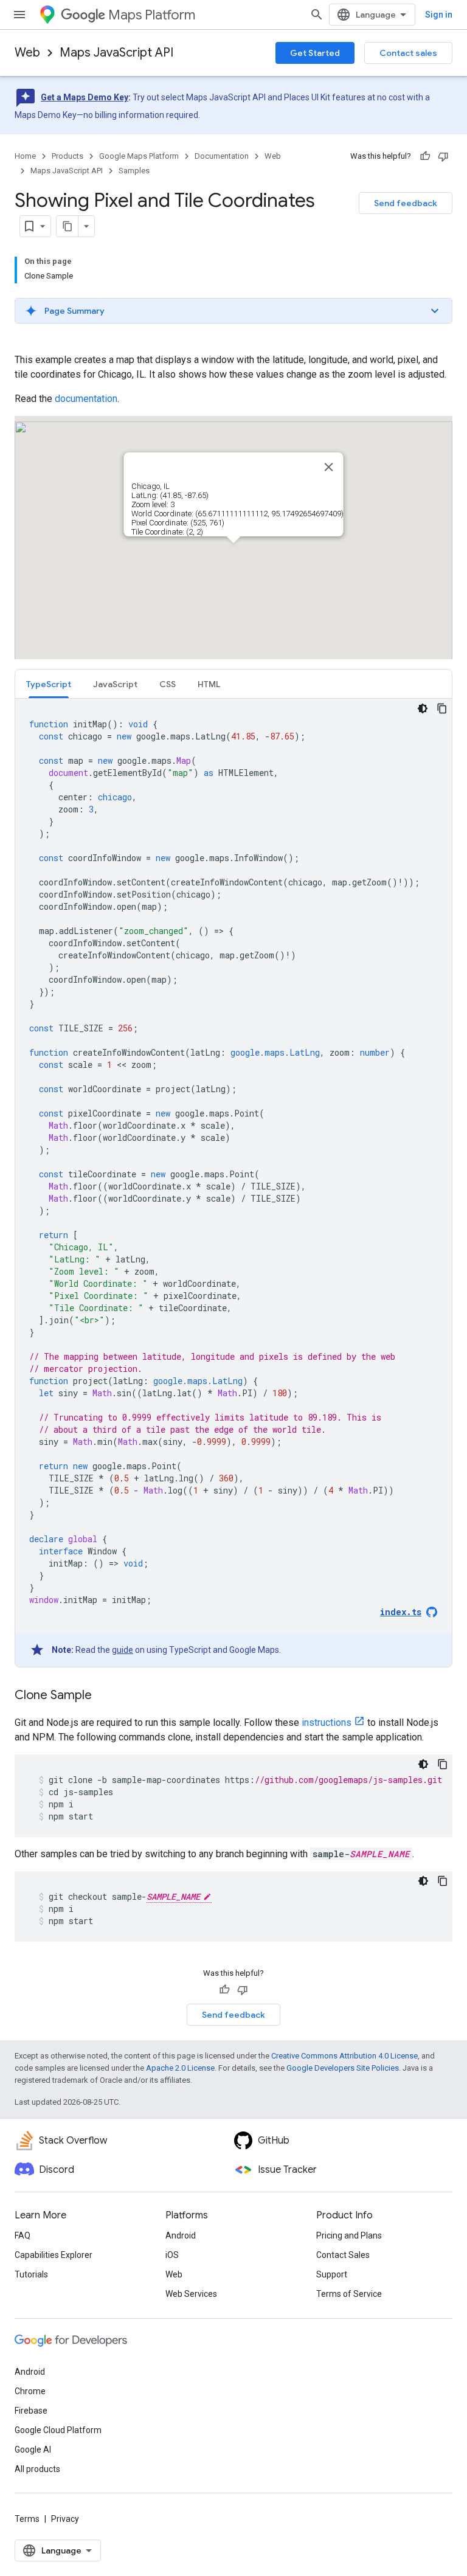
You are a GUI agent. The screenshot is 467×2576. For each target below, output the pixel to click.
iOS (172, 2255)
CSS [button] (168, 684)
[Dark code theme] (423, 708)
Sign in (439, 15)
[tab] (49, 684)
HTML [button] (209, 684)
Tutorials (31, 2274)
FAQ (22, 2235)
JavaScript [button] (115, 684)
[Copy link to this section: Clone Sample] (104, 1696)
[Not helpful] (443, 156)
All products (37, 2469)
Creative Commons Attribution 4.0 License (344, 2056)
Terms (27, 2519)
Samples (134, 171)
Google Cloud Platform (58, 2430)
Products (67, 156)
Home (25, 156)
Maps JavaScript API (116, 53)
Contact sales (408, 53)
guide (123, 1650)
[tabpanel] (233, 1183)
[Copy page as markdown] (67, 226)
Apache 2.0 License (180, 2068)
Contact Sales (343, 2255)
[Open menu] (19, 15)
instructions (327, 1723)
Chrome (30, 2391)
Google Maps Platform (139, 156)
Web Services (191, 2294)
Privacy (65, 2519)
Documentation (222, 156)
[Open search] (317, 15)
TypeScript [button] (49, 684)
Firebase (31, 2411)
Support (332, 2274)
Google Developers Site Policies (343, 2068)
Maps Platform (152, 15)
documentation (86, 399)
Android (181, 2235)
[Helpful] (425, 156)
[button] (233, 311)
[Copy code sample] (442, 708)
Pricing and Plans (349, 2235)
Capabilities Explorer (54, 2255)
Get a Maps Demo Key (85, 97)
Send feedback (406, 203)
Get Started (315, 53)
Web (27, 53)
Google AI (33, 2450)
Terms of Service (349, 2294)
